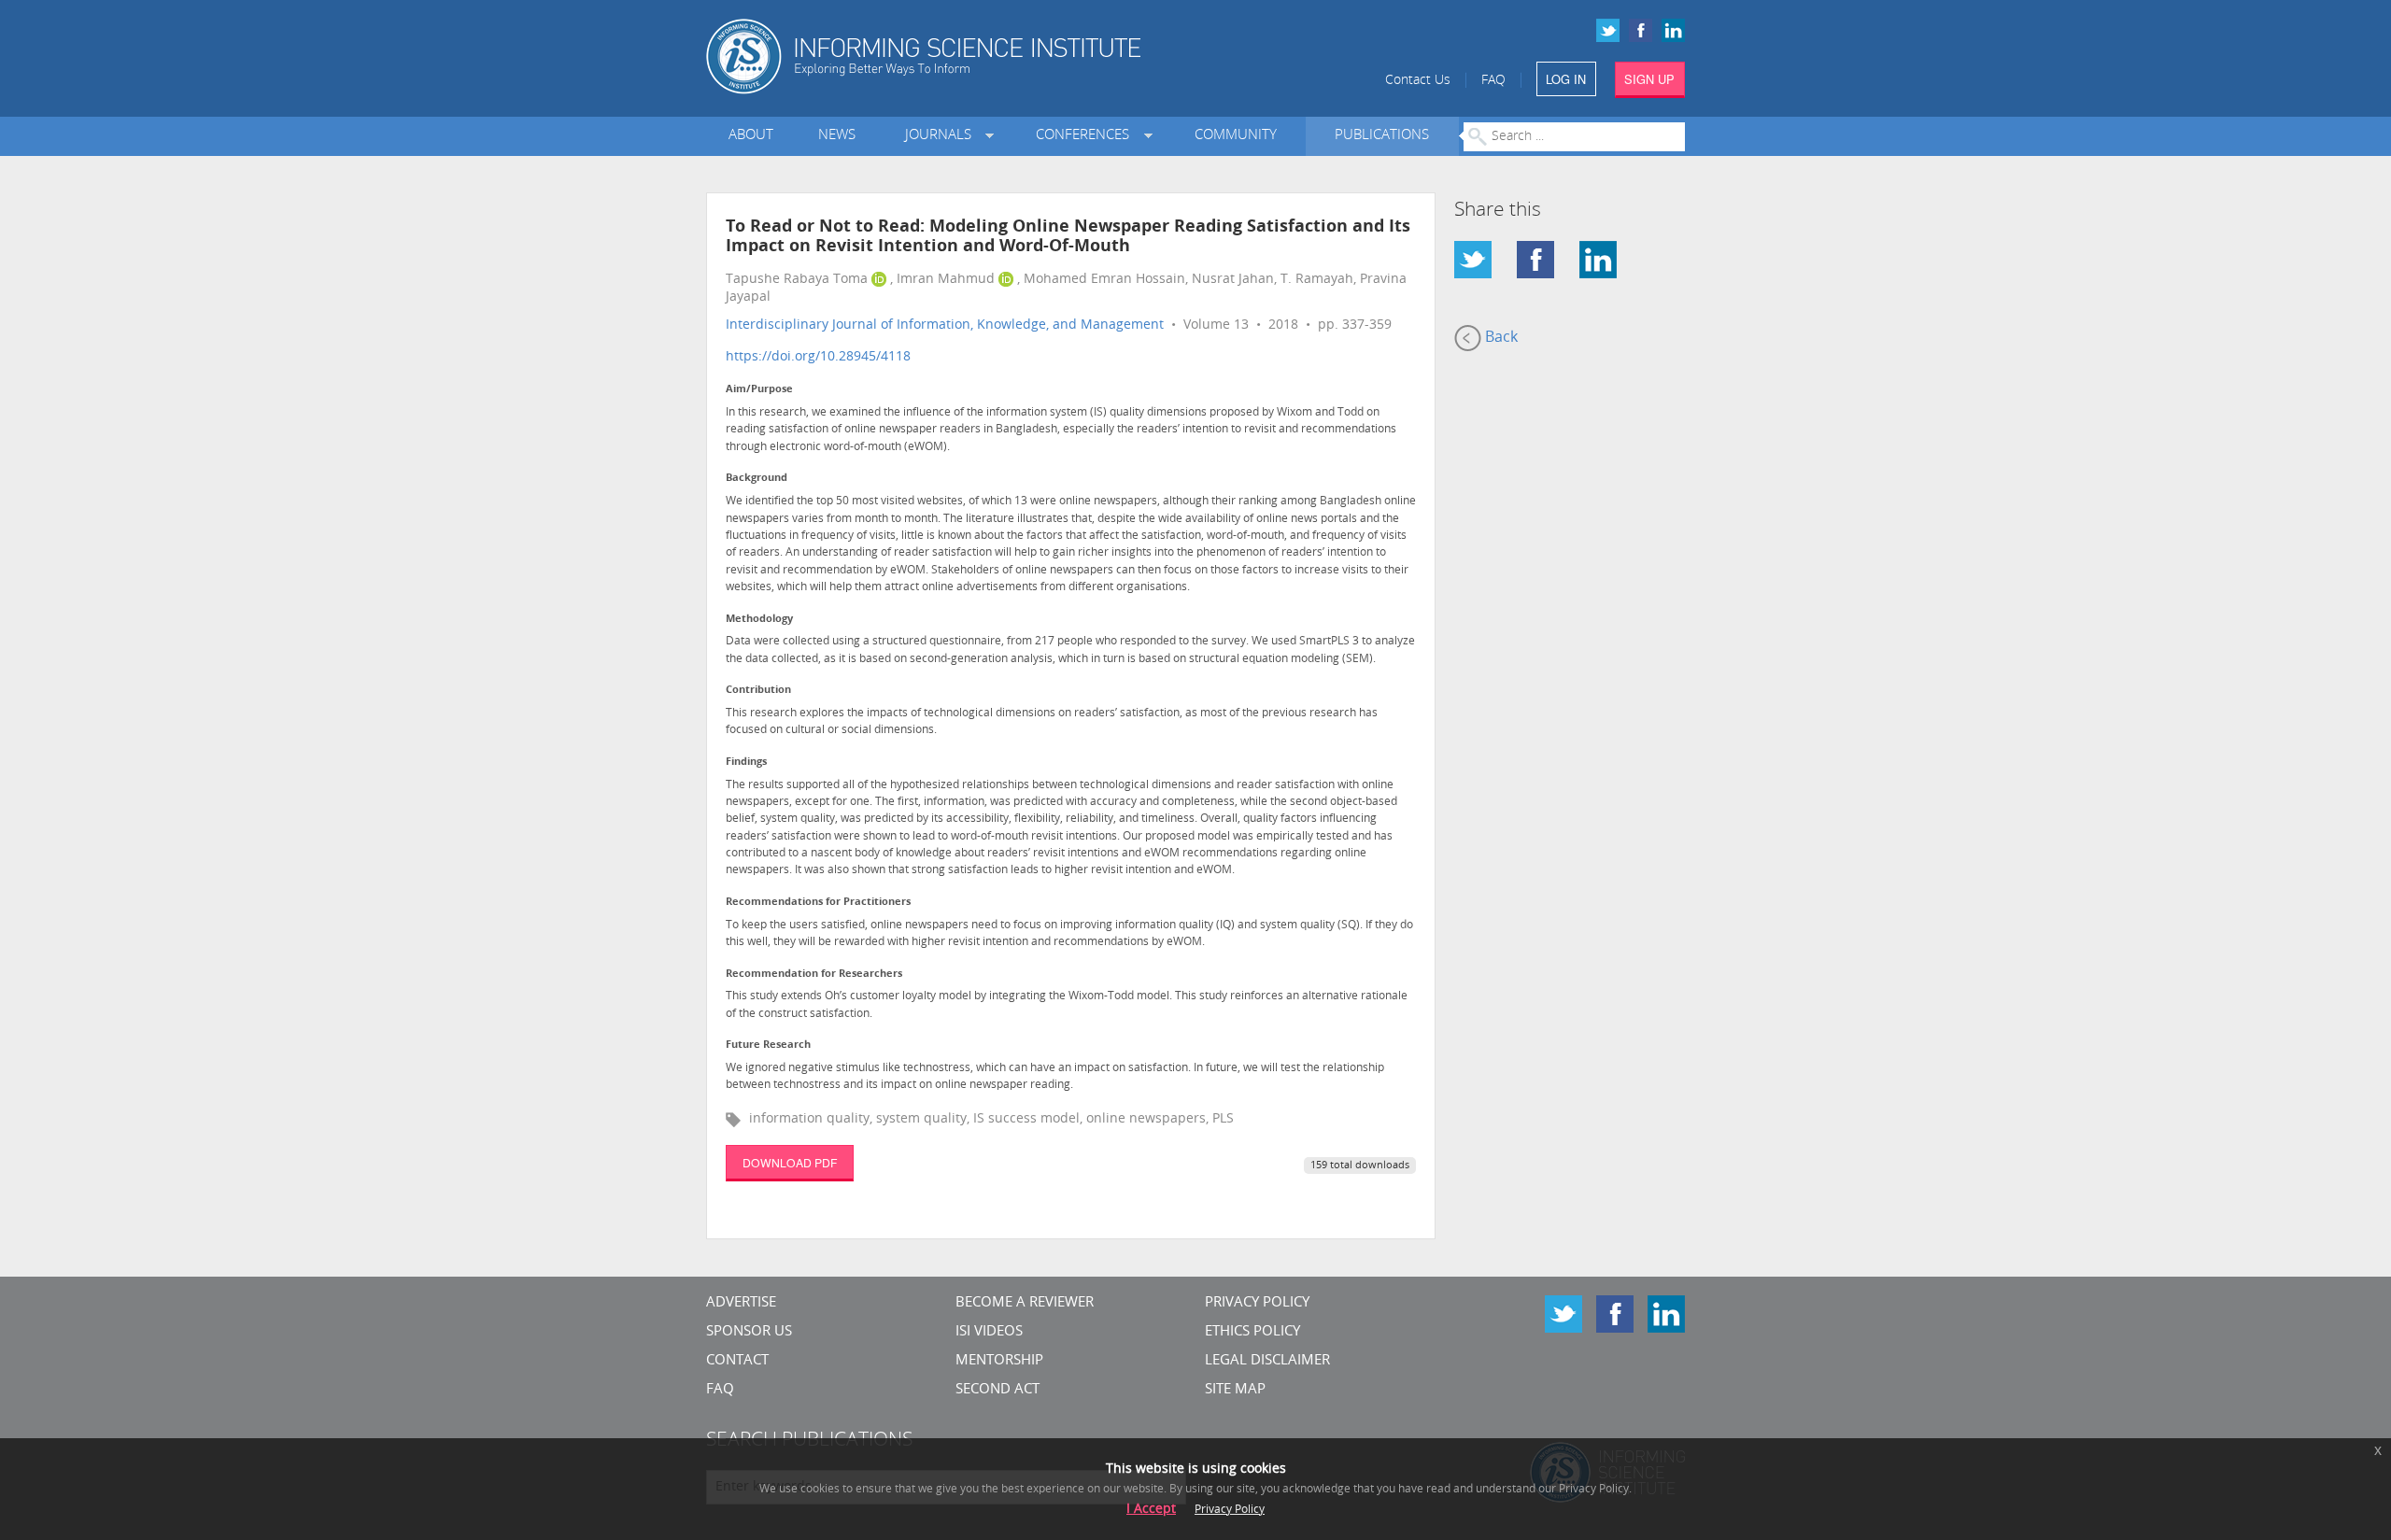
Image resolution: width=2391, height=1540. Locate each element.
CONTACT (737, 1361)
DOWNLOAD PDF (790, 1162)
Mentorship (999, 1361)
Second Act (997, 1390)
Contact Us (1418, 81)
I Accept (1151, 1510)
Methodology (759, 620)
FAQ (1493, 81)
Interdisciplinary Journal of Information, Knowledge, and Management (945, 325)
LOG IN (1566, 79)
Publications (1382, 136)
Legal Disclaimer (1267, 1361)
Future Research (768, 1046)
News (837, 136)
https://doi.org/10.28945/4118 (818, 357)
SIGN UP (1649, 79)
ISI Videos (989, 1332)
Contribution (758, 691)
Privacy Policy (1257, 1303)
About (751, 136)
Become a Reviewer (1025, 1303)
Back (1500, 338)
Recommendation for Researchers (814, 975)
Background (757, 479)
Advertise (741, 1303)
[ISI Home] (988, 57)
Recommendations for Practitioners (818, 903)
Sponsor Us (749, 1332)
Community (1236, 136)
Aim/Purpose (759, 390)
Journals (942, 136)
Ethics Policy (1252, 1332)
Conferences (1086, 136)
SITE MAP (1235, 1390)
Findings (746, 763)
